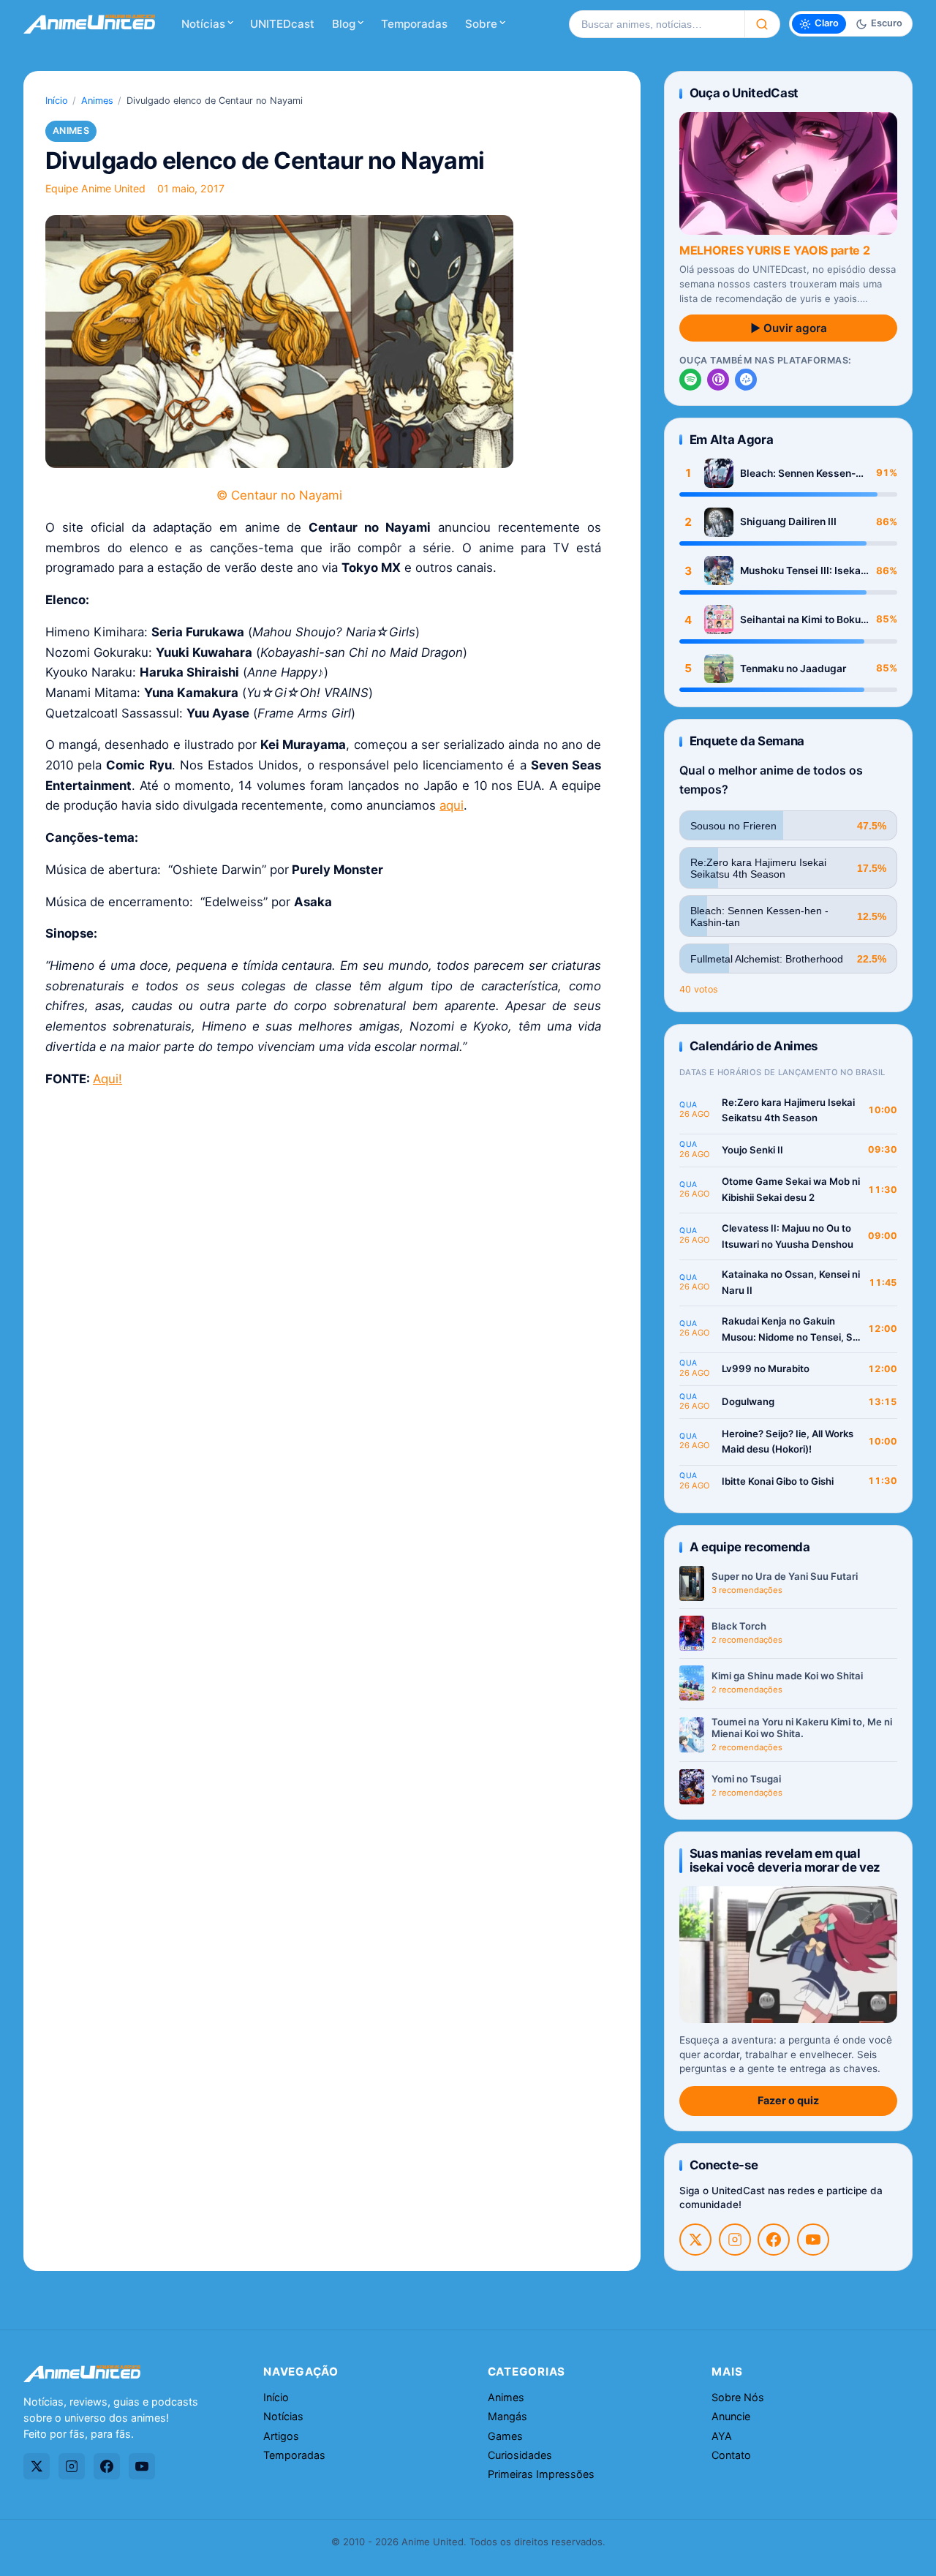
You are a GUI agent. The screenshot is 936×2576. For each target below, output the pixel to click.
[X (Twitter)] (695, 2240)
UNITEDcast (282, 24)
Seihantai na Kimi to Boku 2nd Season (800, 620)
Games (505, 2436)
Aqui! (107, 1079)
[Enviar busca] (762, 24)
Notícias (203, 24)
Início (57, 101)
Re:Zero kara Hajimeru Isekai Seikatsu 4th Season (788, 1110)
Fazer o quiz (788, 2100)
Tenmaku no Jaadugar (793, 669)
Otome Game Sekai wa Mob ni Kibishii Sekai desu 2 (791, 1189)
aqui (452, 805)
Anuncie (731, 2416)
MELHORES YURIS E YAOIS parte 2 (774, 250)
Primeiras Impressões (541, 2474)
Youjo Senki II (752, 1150)
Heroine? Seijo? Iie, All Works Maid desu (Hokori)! (788, 1442)
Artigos (281, 2436)
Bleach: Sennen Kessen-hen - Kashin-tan (798, 474)
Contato (731, 2455)
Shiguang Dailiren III (788, 521)
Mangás (507, 2416)
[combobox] (657, 24)
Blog (344, 24)
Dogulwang (748, 1401)
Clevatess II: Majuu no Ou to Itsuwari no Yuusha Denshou (788, 1236)
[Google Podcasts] (746, 380)
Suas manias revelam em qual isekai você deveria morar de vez (785, 1860)
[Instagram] (735, 2240)
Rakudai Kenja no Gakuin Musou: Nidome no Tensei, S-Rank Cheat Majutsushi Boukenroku (789, 1330)
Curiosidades (520, 2455)
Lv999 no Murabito (766, 1368)
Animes (97, 101)
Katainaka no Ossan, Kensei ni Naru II (791, 1282)
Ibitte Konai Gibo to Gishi (778, 1481)
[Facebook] (774, 2240)
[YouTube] (813, 2240)
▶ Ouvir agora (789, 328)
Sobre (481, 24)
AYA (722, 2436)
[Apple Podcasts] (718, 380)
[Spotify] (690, 380)
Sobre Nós (738, 2397)
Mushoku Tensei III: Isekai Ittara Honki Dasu (802, 571)
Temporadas (414, 24)
